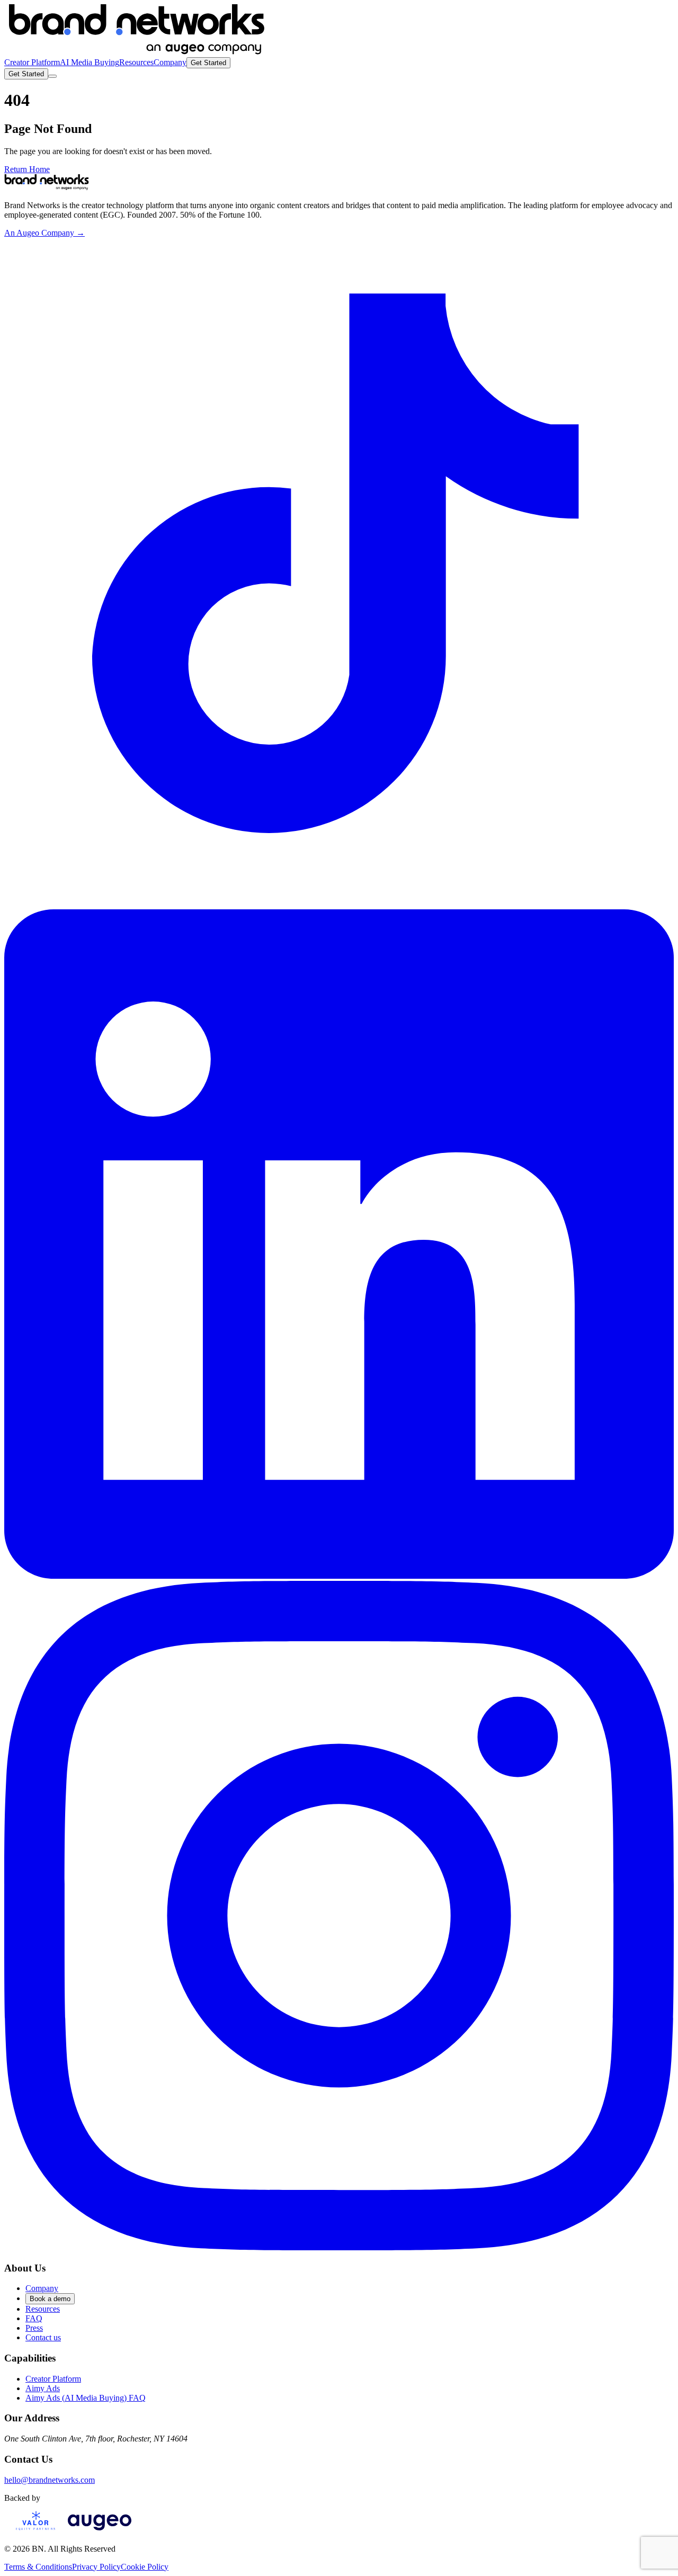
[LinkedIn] (339, 1576)
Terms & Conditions (38, 2567)
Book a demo (50, 2299)
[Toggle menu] (52, 76)
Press (34, 2328)
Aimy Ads (43, 2388)
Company (170, 62)
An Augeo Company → (44, 233)
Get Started (208, 63)
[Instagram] (339, 2247)
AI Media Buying (90, 62)
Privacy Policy (96, 2567)
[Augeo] (100, 2531)
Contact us (43, 2337)
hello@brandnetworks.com (50, 2480)
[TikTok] (339, 904)
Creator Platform (32, 62)
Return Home (27, 169)
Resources (136, 62)
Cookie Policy (145, 2567)
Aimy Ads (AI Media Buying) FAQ (86, 2398)
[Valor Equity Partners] (36, 2531)
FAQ (34, 2318)
